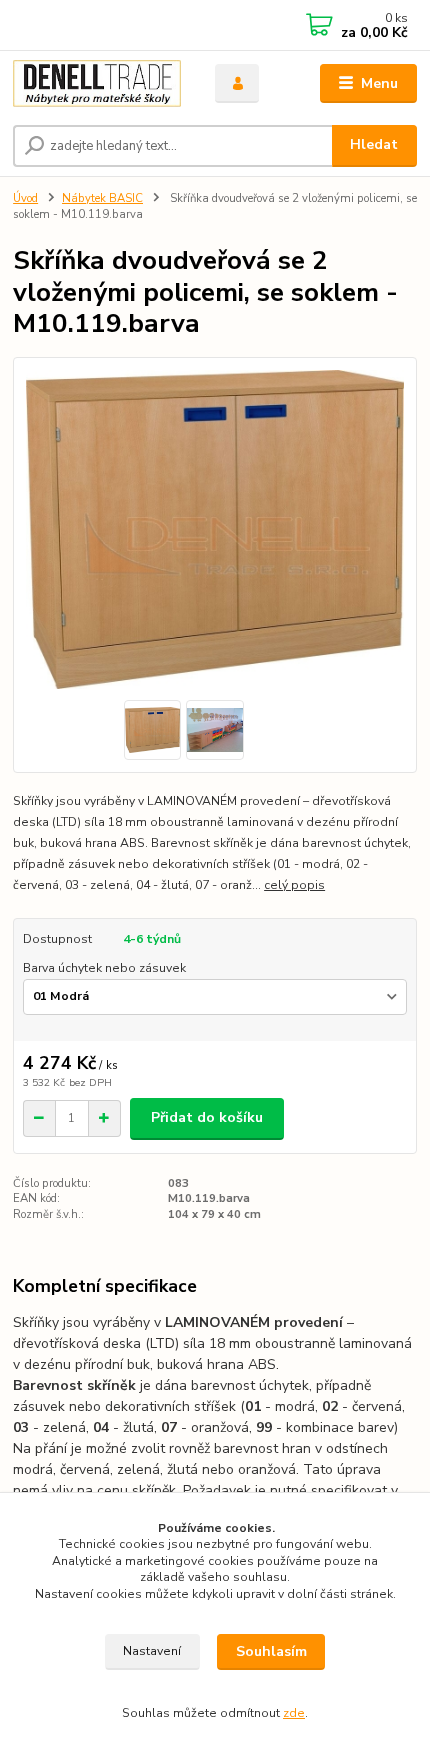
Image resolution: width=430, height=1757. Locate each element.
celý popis (294, 885)
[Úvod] (97, 84)
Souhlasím (271, 1651)
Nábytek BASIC (102, 198)
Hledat (374, 144)
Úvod (25, 198)
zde (294, 1713)
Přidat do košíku (207, 1117)
